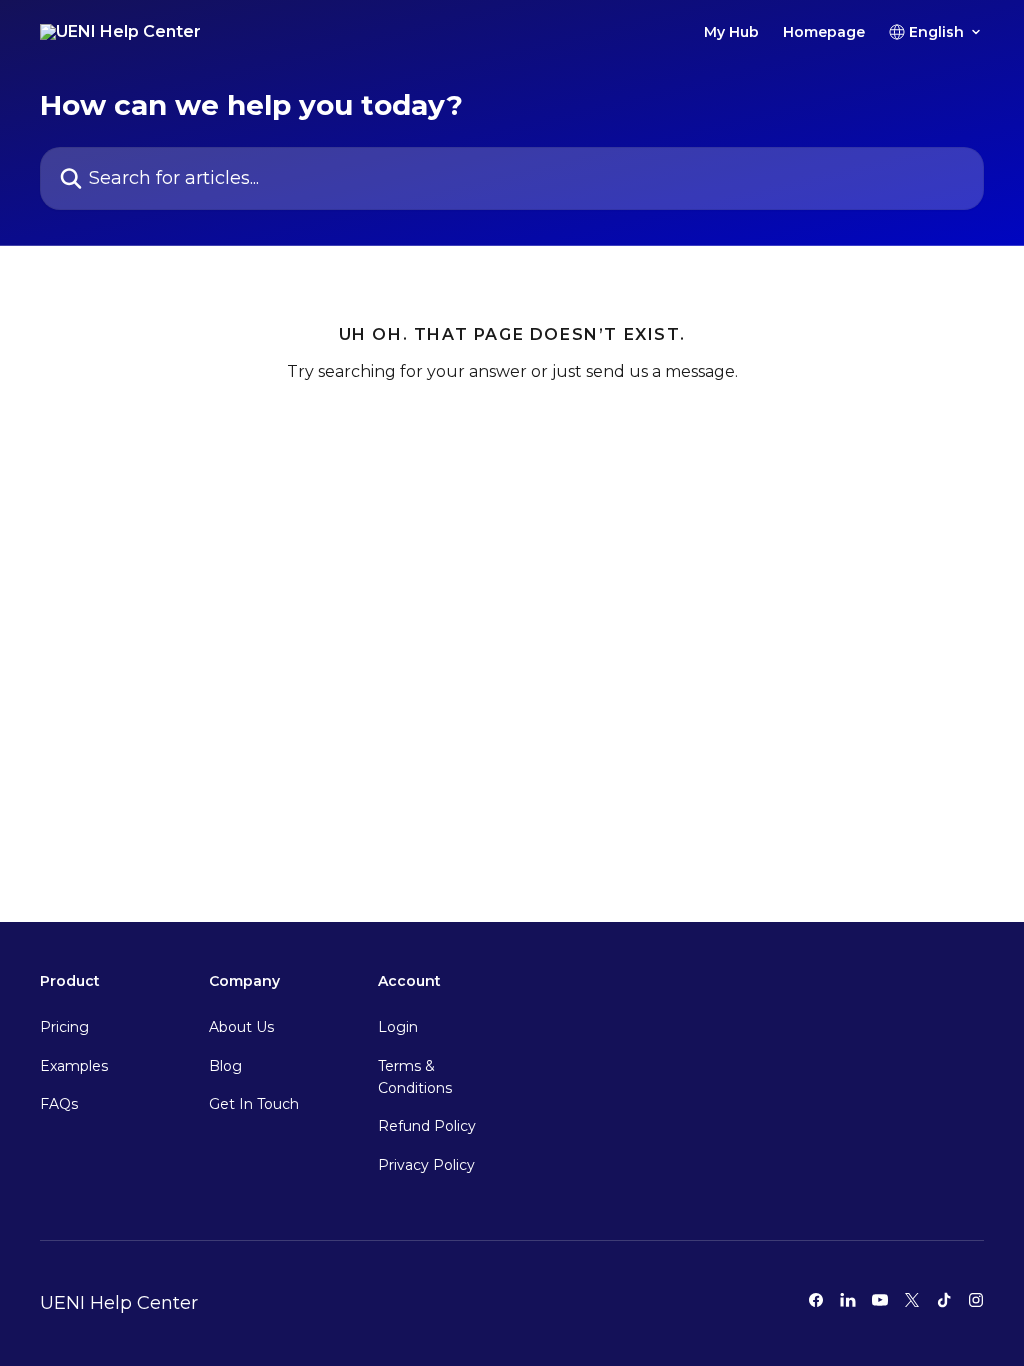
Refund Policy (427, 1126)
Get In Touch (254, 1104)
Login (398, 1027)
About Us (241, 1027)
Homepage (824, 32)
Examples (74, 1066)
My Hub (731, 32)
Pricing (64, 1027)
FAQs (59, 1104)
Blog (225, 1066)
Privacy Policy (426, 1165)
